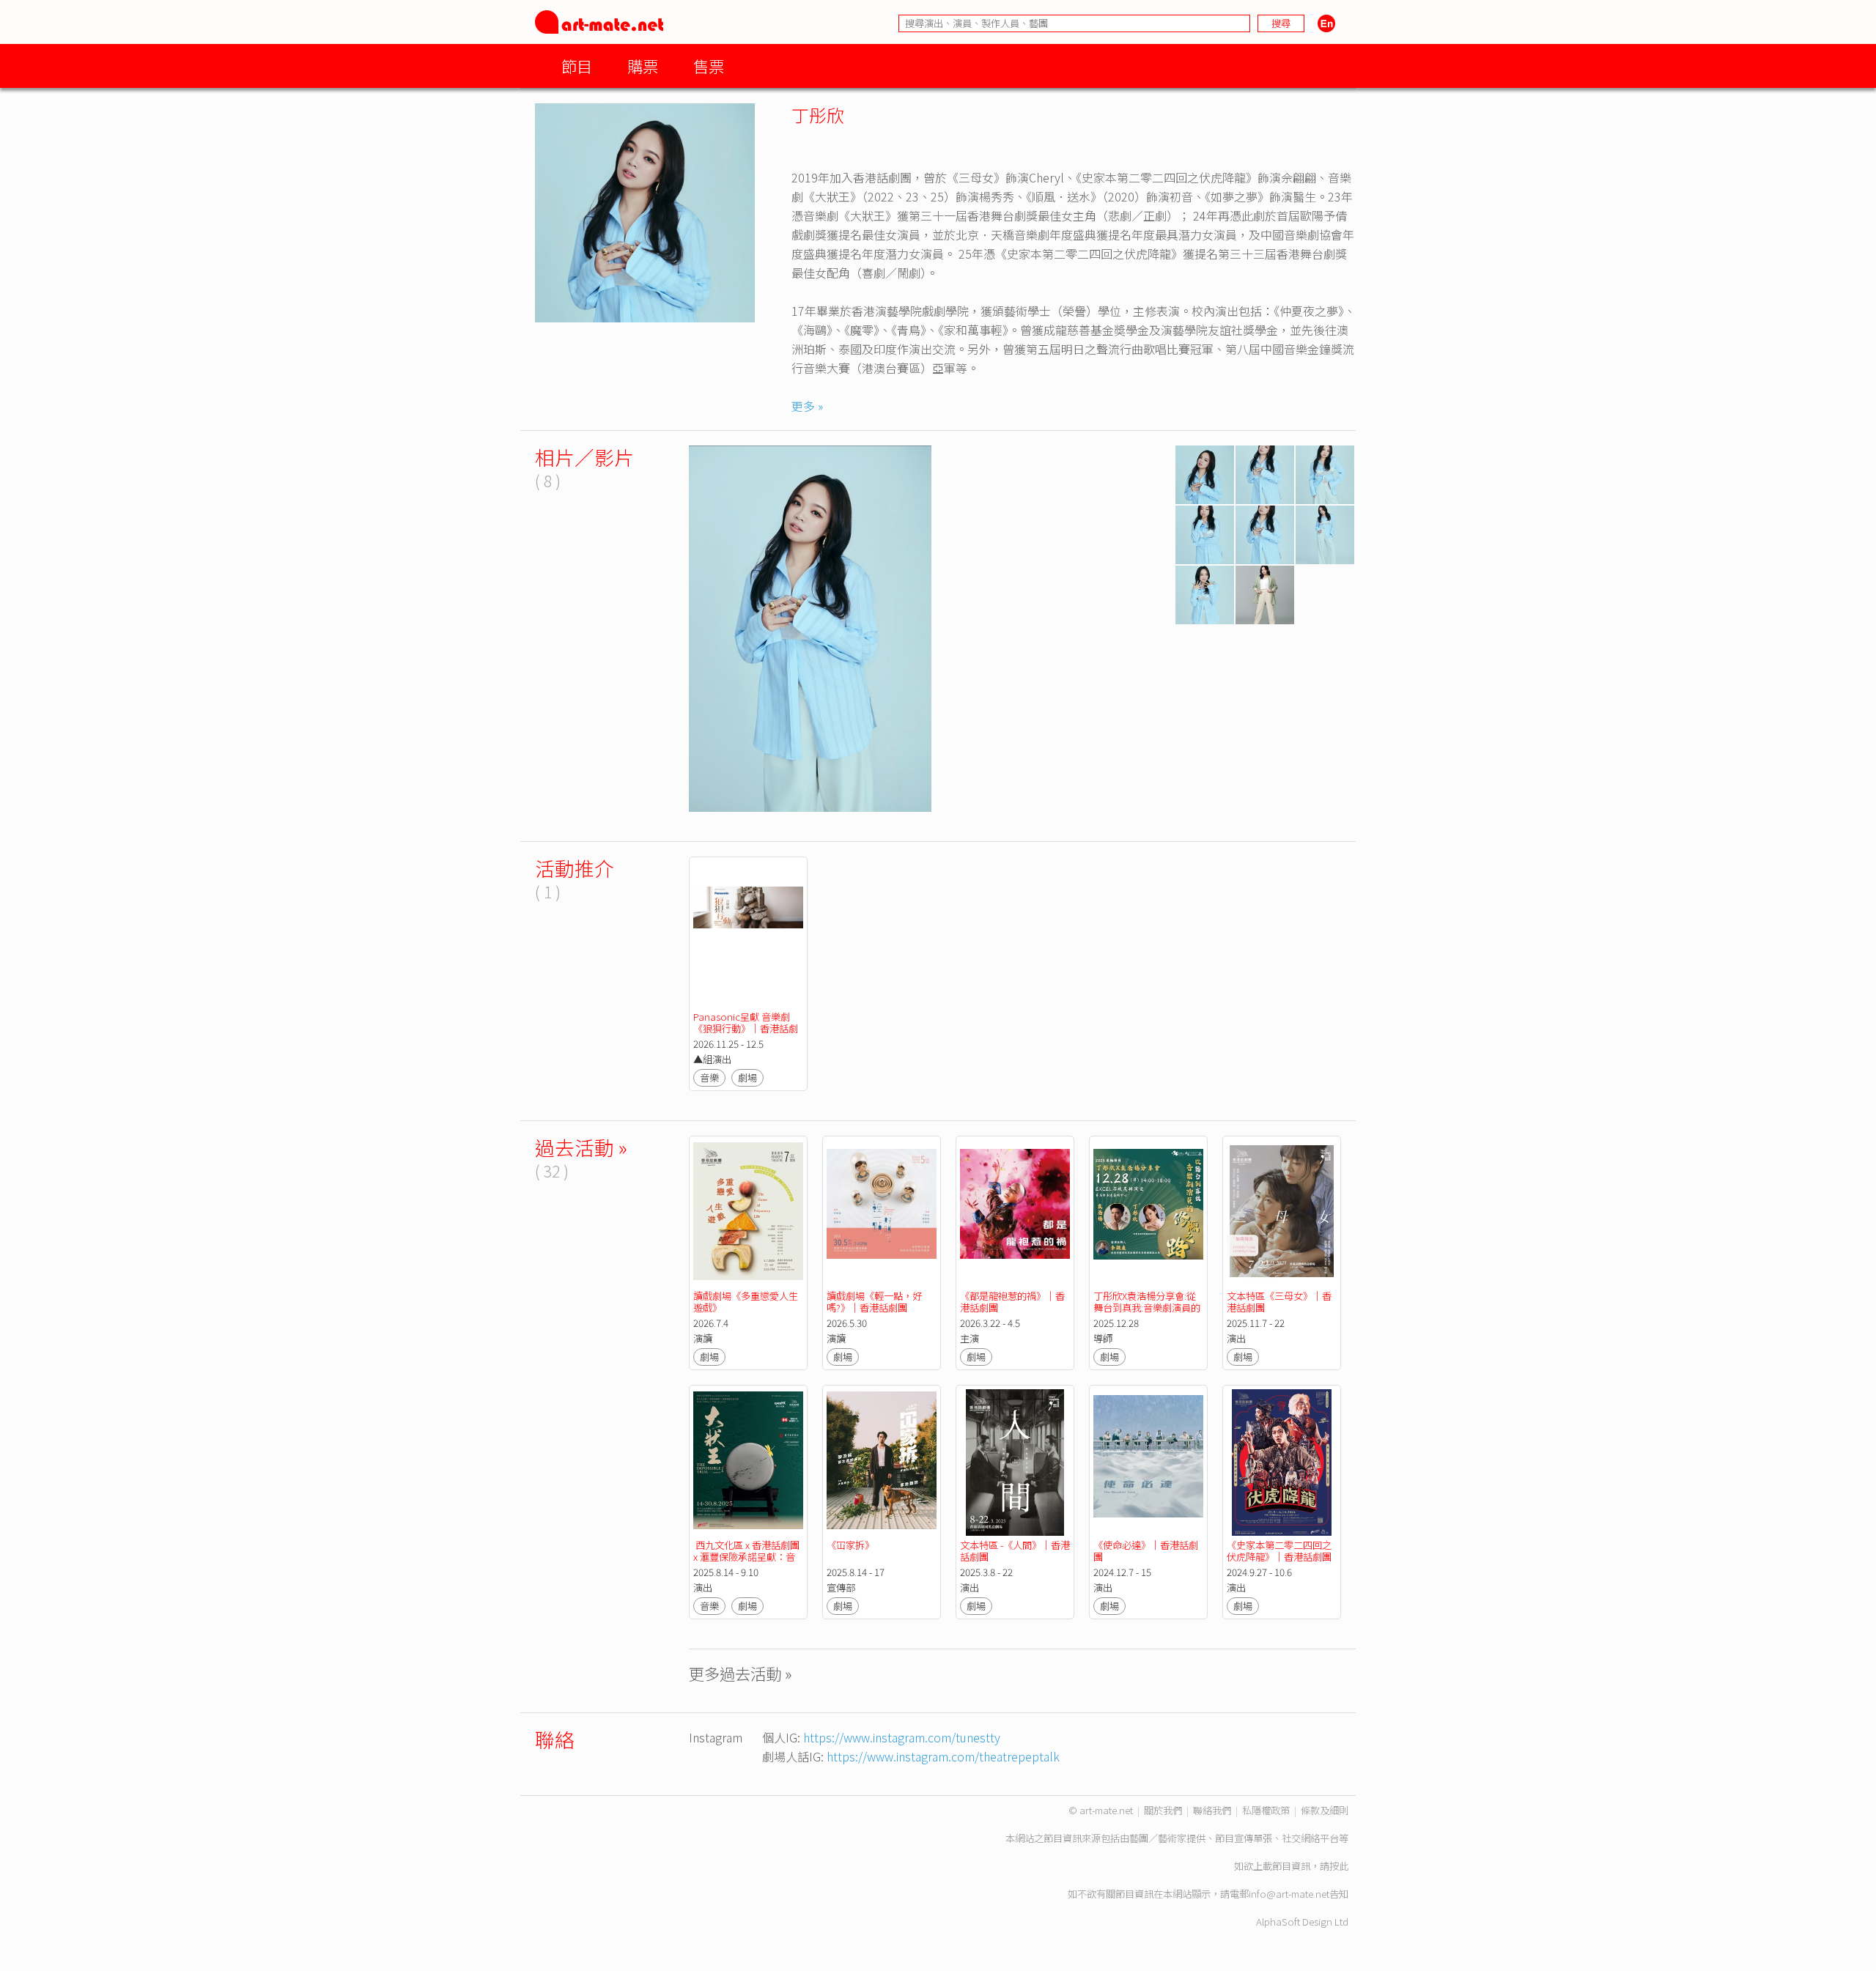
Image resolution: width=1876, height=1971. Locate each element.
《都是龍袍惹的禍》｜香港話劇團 (1012, 1302)
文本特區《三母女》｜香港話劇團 (1279, 1302)
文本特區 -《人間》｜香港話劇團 (1015, 1551)
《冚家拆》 (850, 1545)
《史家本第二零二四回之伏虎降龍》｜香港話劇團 (1279, 1551)
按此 (1339, 1866)
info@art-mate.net (1289, 1894)
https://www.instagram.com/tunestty (902, 1737)
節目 (577, 66)
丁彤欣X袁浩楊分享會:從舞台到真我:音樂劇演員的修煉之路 (1147, 1308)
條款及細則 (1325, 1810)
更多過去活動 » (741, 1673)
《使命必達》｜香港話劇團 (1146, 1551)
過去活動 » (581, 1147)
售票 (709, 66)
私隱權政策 (1266, 1810)
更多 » (807, 406)
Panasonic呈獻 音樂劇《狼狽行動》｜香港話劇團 (746, 1028)
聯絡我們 (1212, 1810)
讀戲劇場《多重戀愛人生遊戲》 (746, 1302)
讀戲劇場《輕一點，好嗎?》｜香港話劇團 (874, 1302)
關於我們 (1163, 1810)
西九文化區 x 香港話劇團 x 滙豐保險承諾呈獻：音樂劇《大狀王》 (747, 1557)
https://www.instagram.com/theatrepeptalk (943, 1756)
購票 (643, 66)
